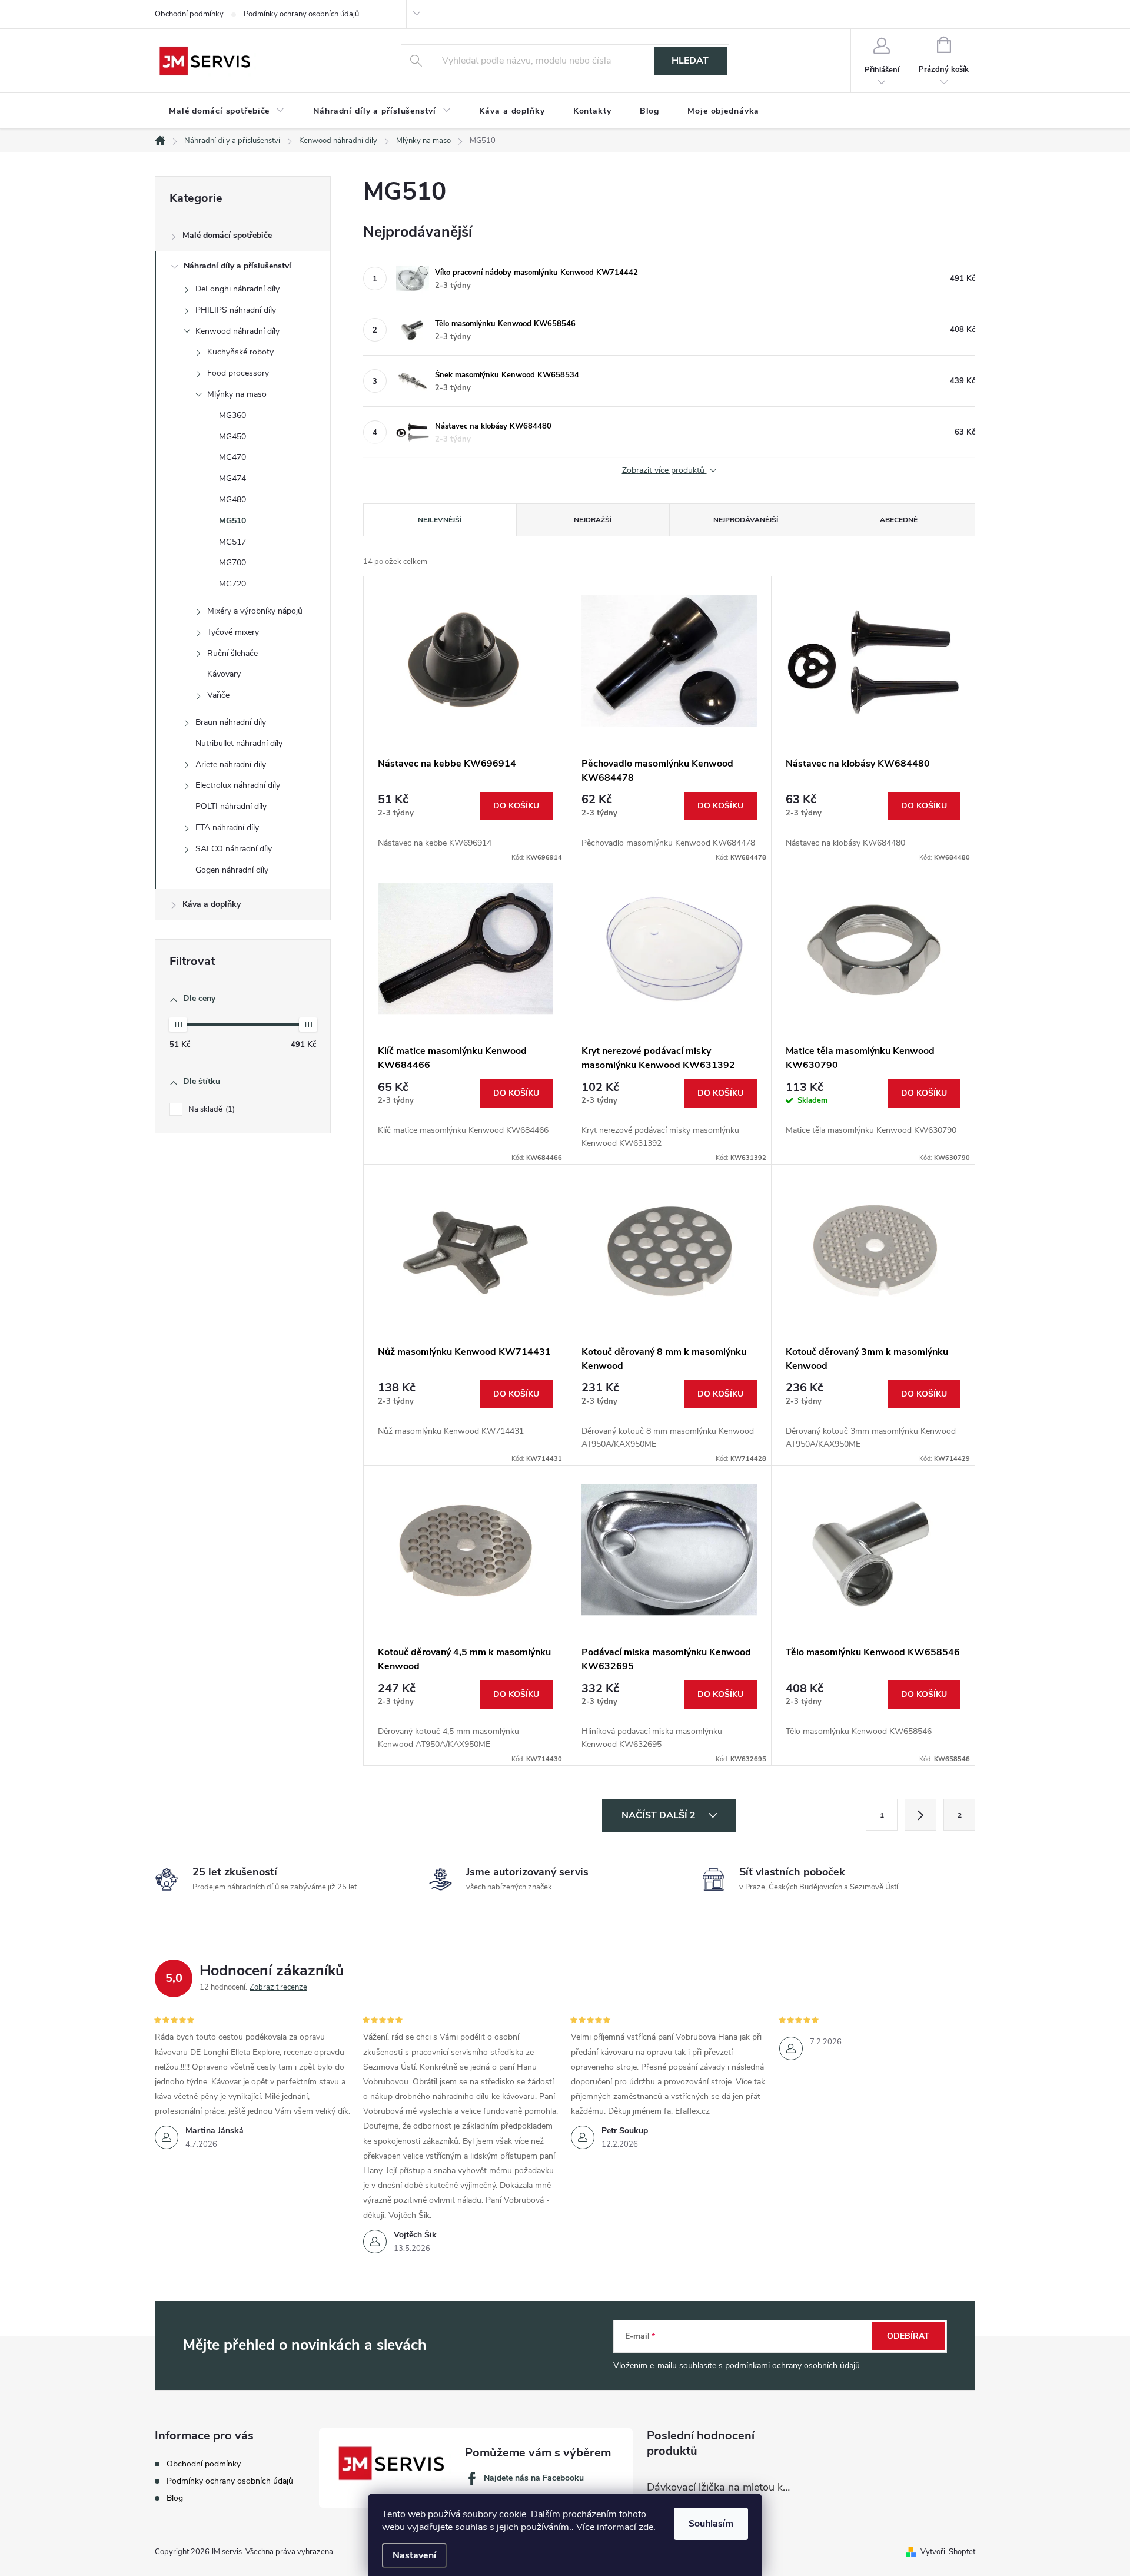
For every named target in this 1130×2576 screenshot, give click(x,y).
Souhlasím (711, 2524)
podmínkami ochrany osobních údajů (792, 2366)
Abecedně (899, 520)
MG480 (232, 500)
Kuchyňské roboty (240, 352)
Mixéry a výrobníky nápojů (255, 611)
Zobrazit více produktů (664, 471)
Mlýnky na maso (237, 394)
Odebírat (908, 2336)
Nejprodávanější (746, 520)
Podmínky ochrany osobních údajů (301, 14)
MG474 (232, 478)
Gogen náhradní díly (232, 870)
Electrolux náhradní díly (238, 785)
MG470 (232, 457)
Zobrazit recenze (278, 1987)
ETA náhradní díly (227, 828)
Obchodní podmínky (189, 14)
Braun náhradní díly (231, 722)
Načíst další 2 (660, 1815)
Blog (175, 2498)
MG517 (232, 542)
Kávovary (224, 674)
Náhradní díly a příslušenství (237, 266)
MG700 (232, 563)
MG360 (232, 415)
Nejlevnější (440, 520)
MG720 (232, 584)
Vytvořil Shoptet (948, 2552)
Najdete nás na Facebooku (534, 2478)
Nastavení (414, 2555)
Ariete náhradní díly (231, 765)
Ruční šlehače (232, 653)
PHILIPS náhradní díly (236, 310)
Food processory (238, 373)
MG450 (232, 437)
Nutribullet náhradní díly (239, 743)
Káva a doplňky (212, 904)
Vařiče (218, 695)
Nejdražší (593, 520)
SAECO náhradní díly (234, 849)
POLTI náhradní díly (231, 806)
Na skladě (210, 1109)
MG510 (232, 521)
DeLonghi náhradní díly (237, 289)
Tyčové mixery (233, 632)
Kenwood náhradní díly (237, 331)
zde (646, 2527)
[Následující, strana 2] (920, 1815)
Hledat (690, 61)
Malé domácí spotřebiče (227, 235)
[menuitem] (227, 111)
